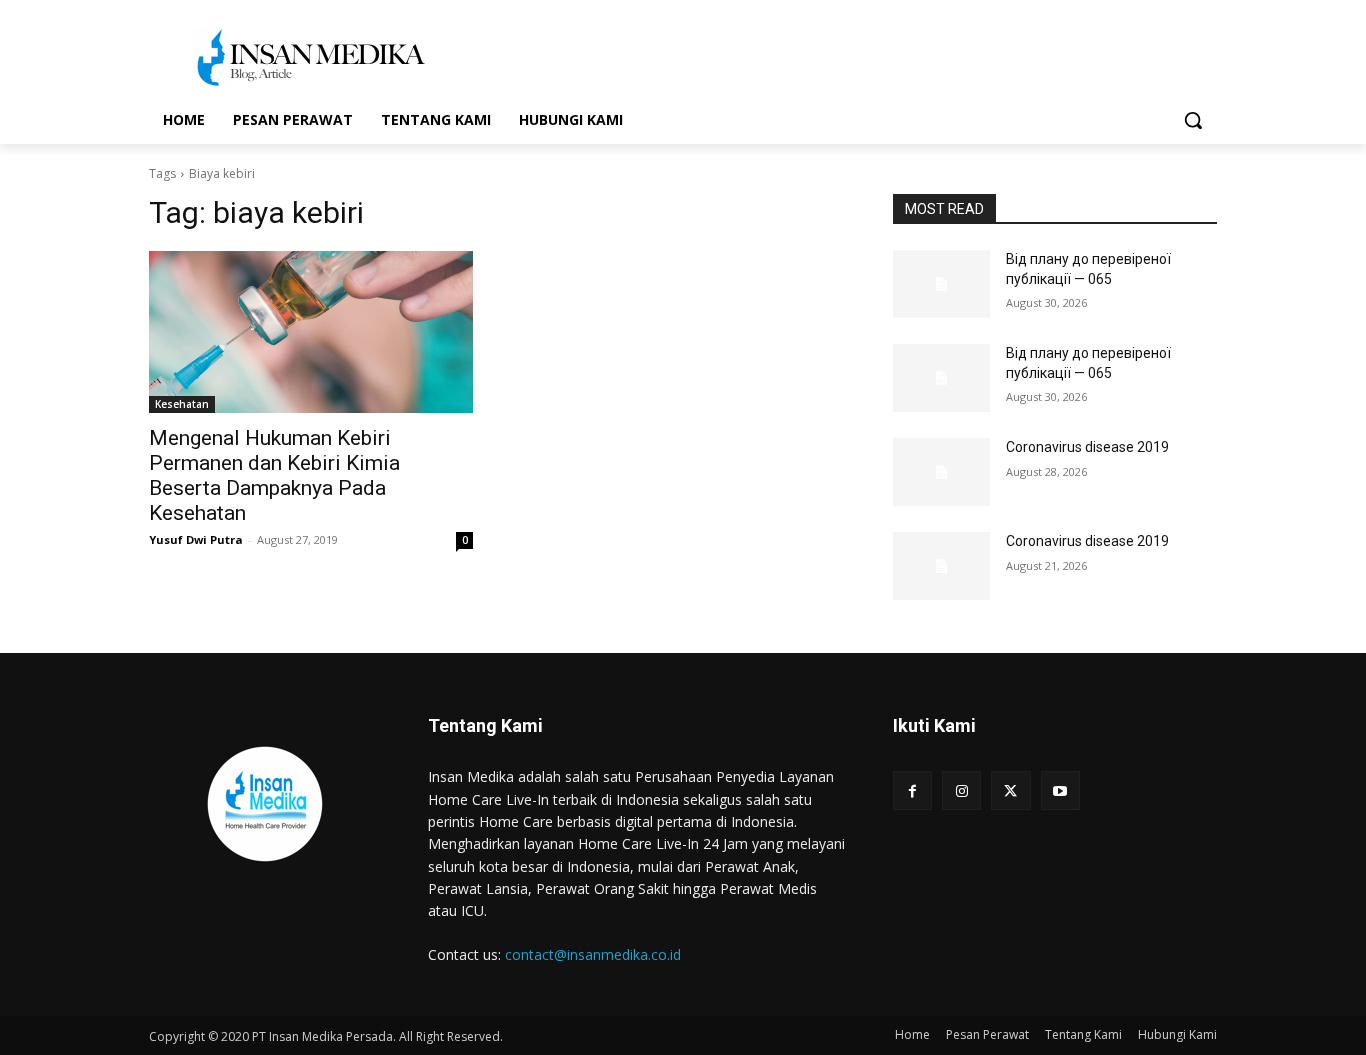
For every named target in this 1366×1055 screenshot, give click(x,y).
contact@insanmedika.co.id (593, 954)
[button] (1193, 120)
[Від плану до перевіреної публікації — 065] (941, 284)
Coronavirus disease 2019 (1087, 447)
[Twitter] (1010, 790)
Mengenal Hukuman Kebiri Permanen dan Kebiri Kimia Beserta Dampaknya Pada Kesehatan (274, 475)
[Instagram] (961, 790)
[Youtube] (1060, 790)
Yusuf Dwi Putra (196, 539)
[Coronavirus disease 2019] (941, 472)
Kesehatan (182, 404)
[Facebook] (912, 790)
